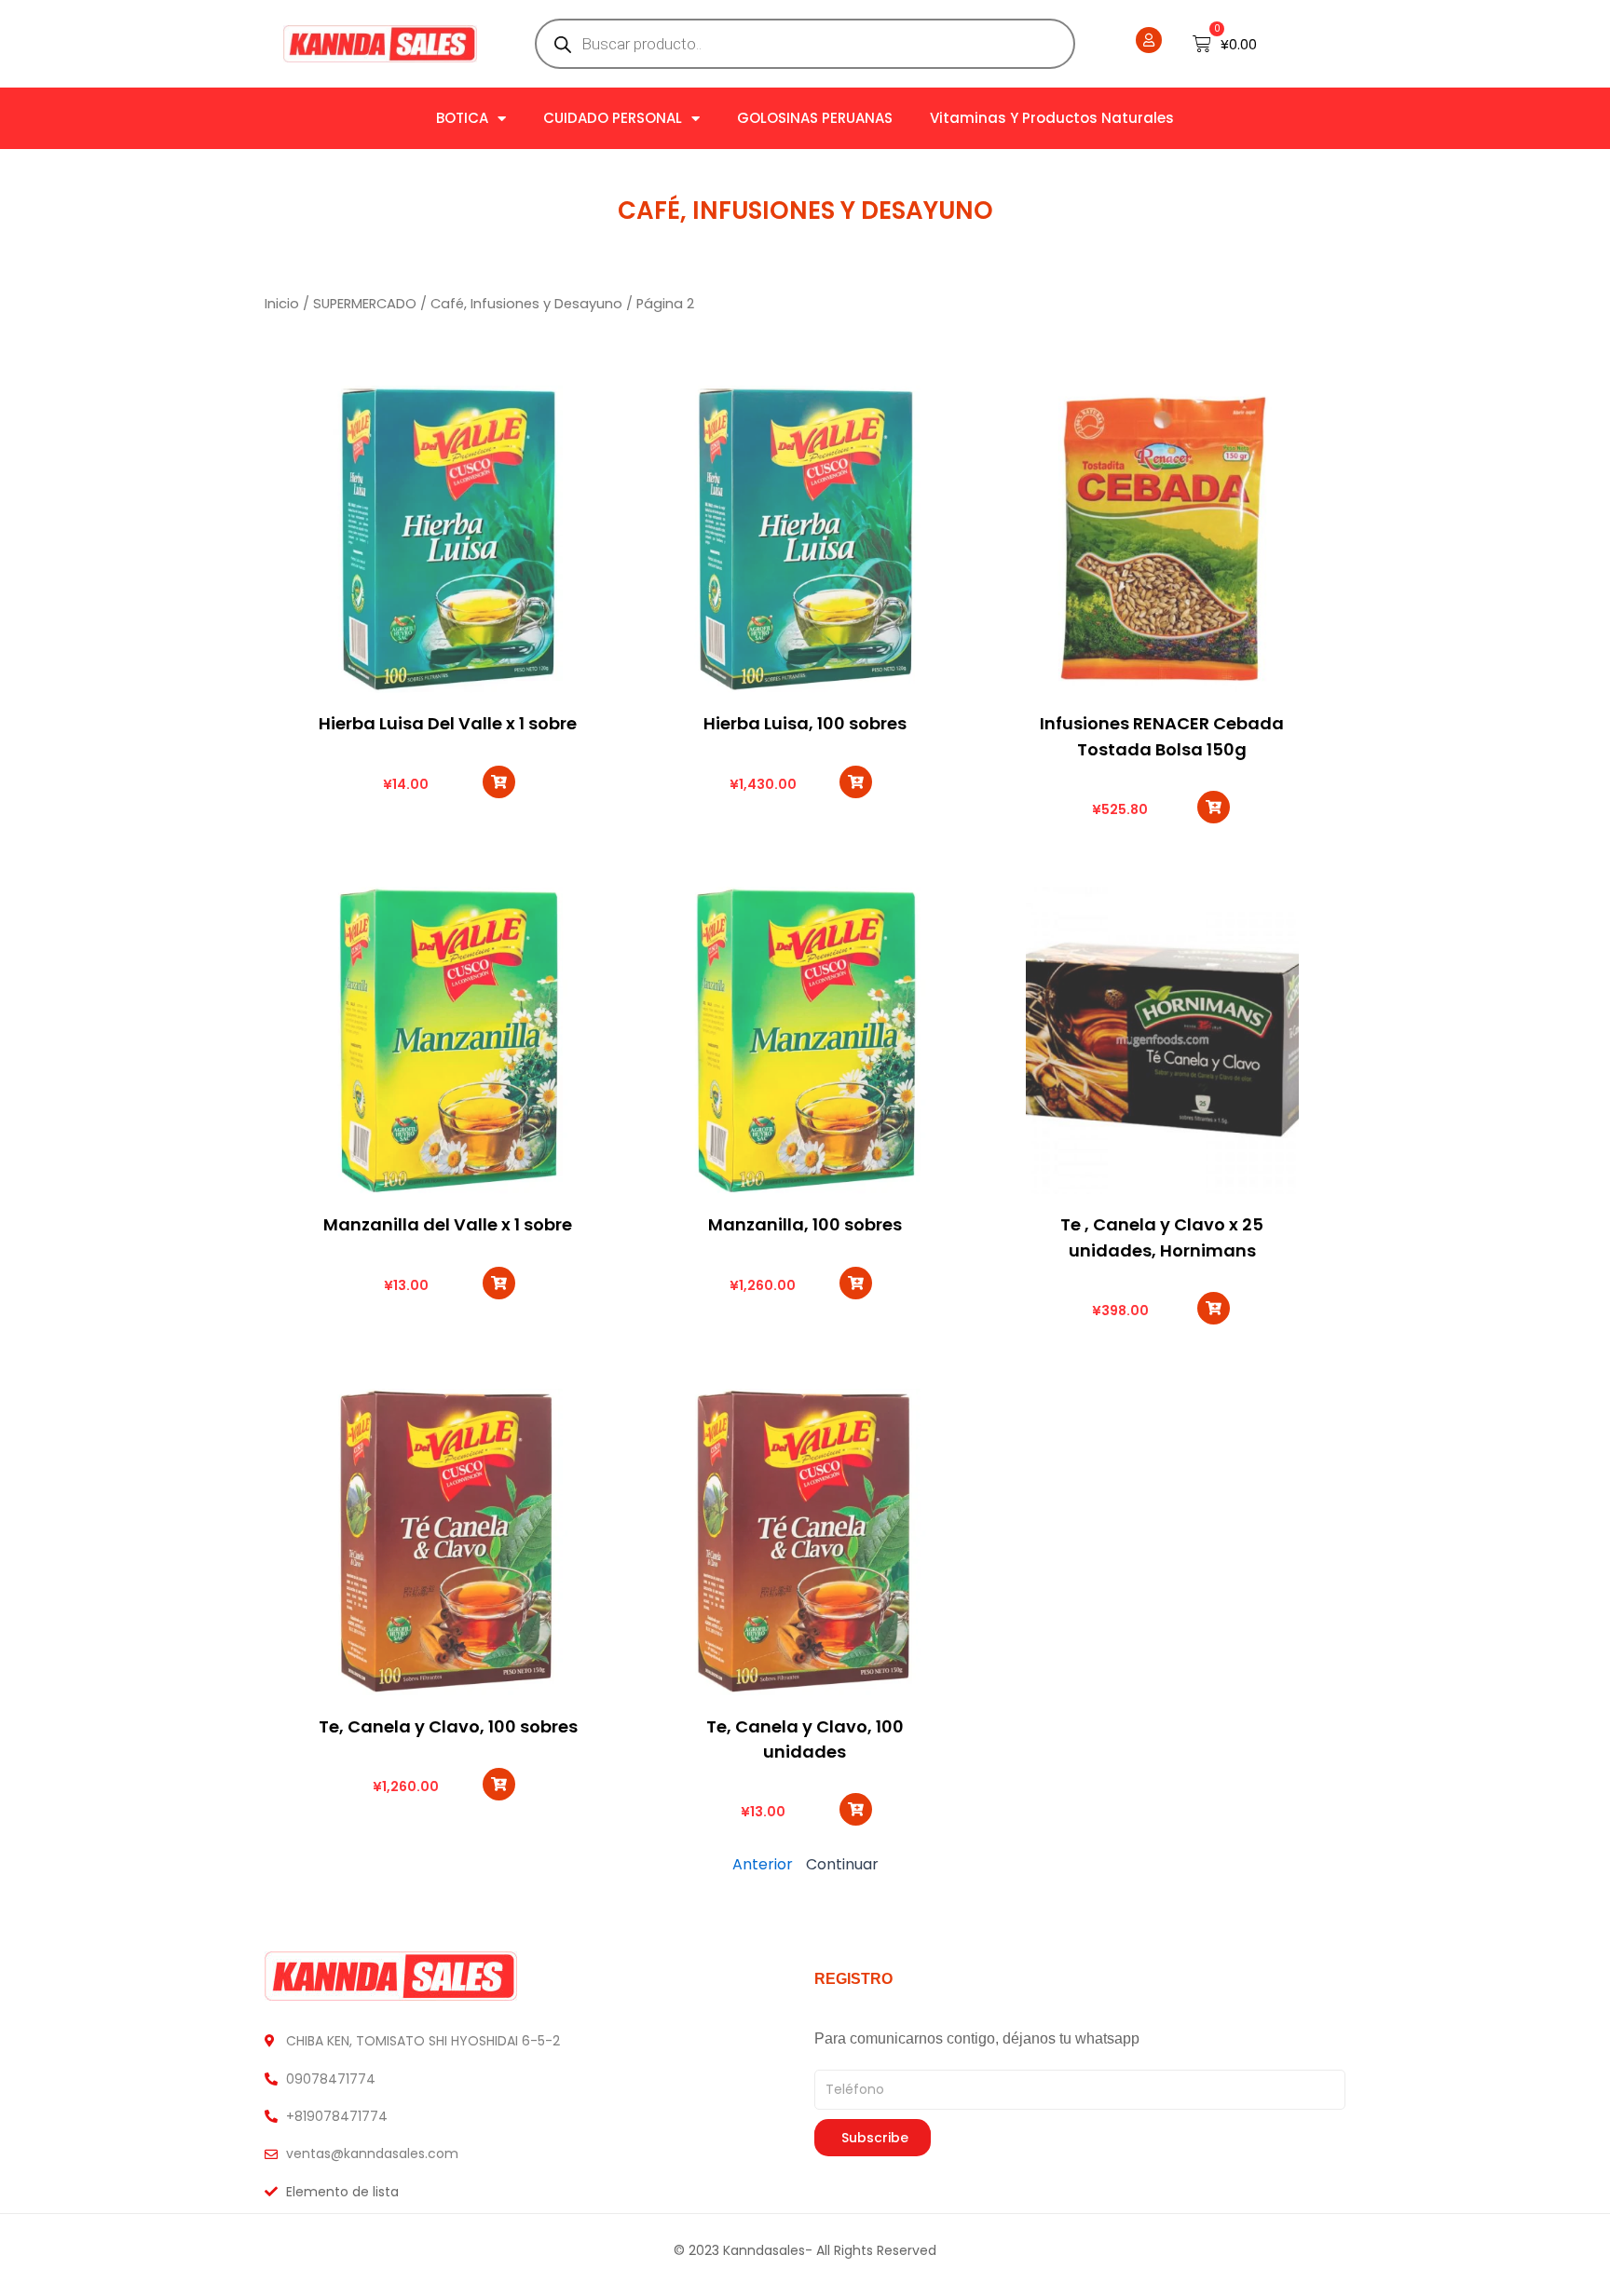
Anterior (763, 1864)
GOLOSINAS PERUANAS (815, 118)
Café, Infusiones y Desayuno (805, 211)
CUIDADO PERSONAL (613, 118)
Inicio (282, 304)
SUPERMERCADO (365, 304)
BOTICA (462, 118)
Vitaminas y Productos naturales (1052, 118)
